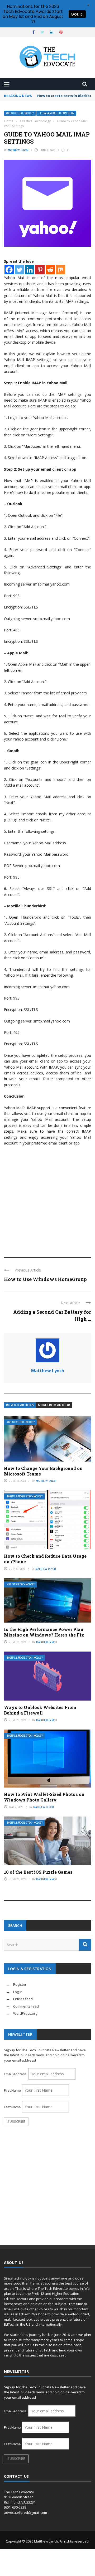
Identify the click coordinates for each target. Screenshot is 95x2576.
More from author (54, 1405)
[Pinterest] (40, 270)
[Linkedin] (30, 270)
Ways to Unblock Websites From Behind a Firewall (40, 1710)
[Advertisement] (47, 1199)
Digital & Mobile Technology (56, 113)
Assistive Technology (20, 113)
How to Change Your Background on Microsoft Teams (43, 1471)
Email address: (16, 2074)
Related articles (20, 1405)
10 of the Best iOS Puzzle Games (38, 1872)
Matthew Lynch (18, 150)
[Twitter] (19, 270)
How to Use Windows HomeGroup (45, 1279)
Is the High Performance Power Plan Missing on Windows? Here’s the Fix (44, 1632)
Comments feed (26, 2006)
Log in (18, 1992)
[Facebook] (9, 270)
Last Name (12, 2107)
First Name (12, 2090)
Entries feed (23, 1999)
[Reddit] (50, 270)
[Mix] (61, 270)
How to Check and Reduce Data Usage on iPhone (45, 1559)
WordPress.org (25, 2013)
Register (20, 1984)
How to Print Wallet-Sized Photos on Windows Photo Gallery (44, 1797)
